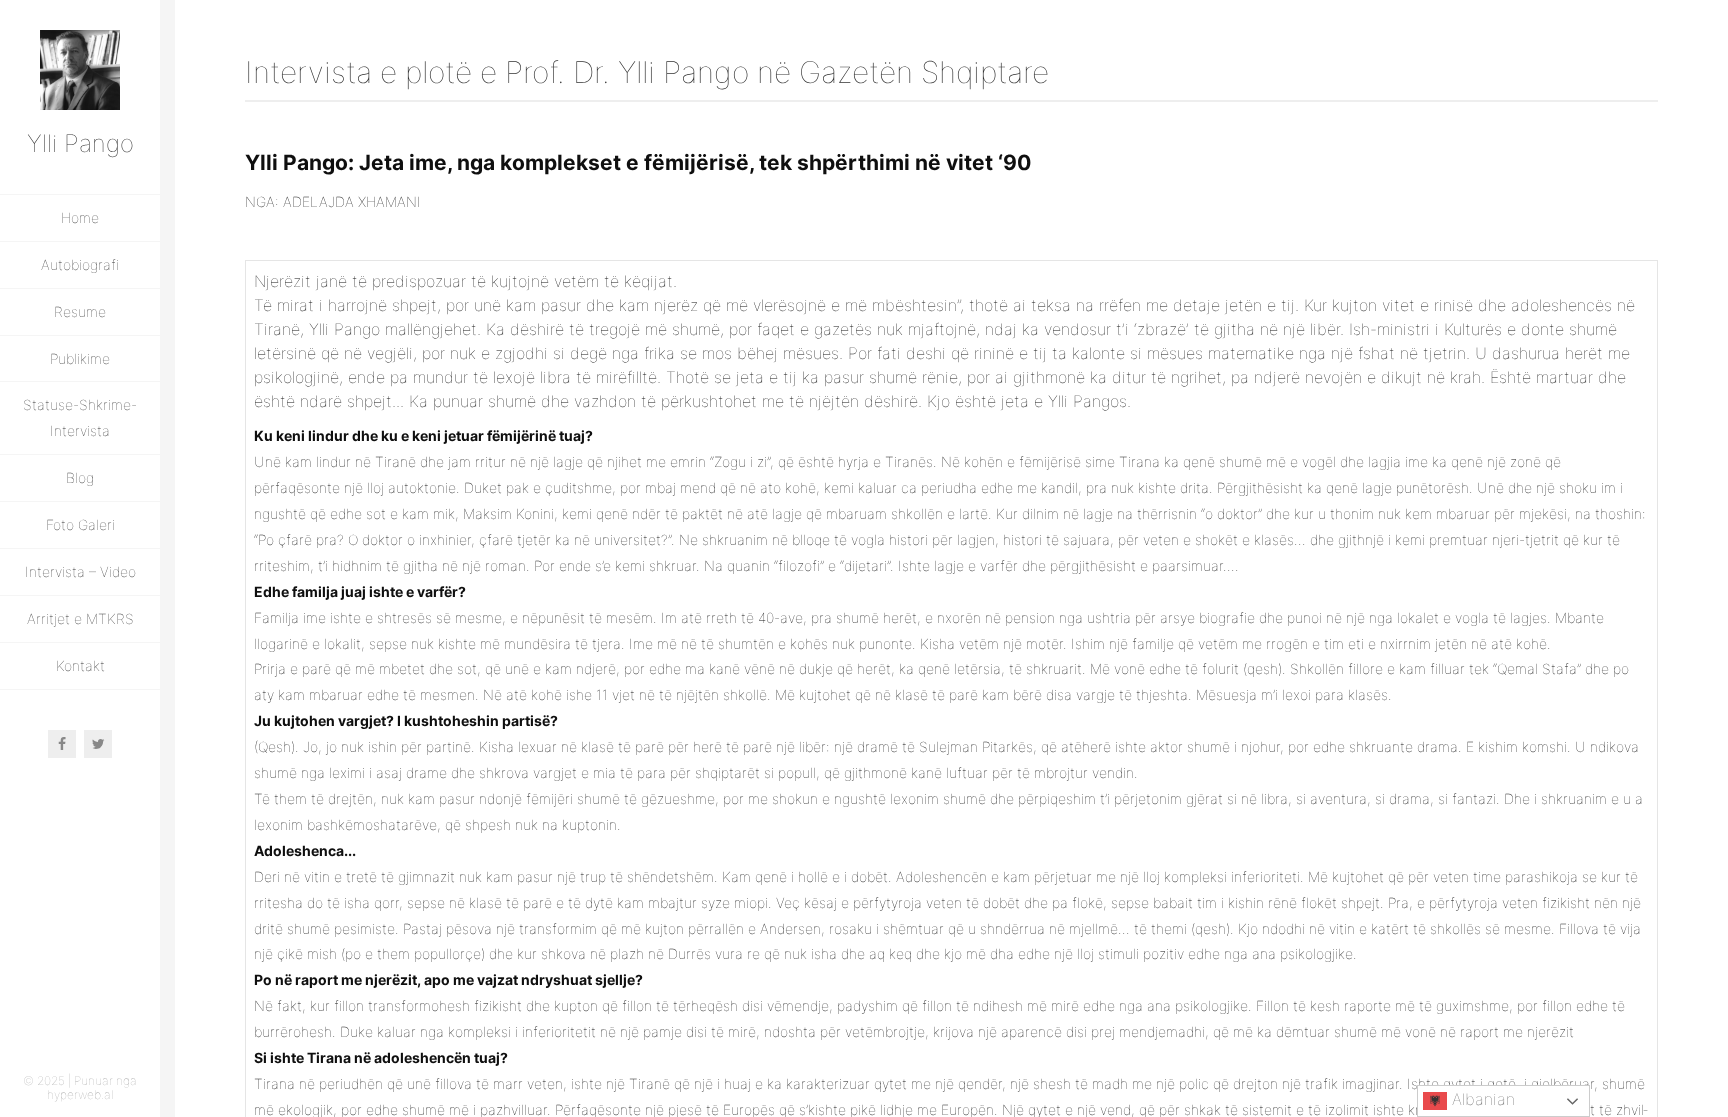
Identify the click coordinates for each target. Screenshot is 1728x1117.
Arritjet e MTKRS (80, 618)
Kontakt (80, 665)
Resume (80, 311)
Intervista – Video (80, 571)
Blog (80, 477)
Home (80, 217)
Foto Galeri (80, 524)
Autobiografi (80, 264)
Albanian (1481, 1099)
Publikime (80, 358)
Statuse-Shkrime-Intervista (80, 417)
